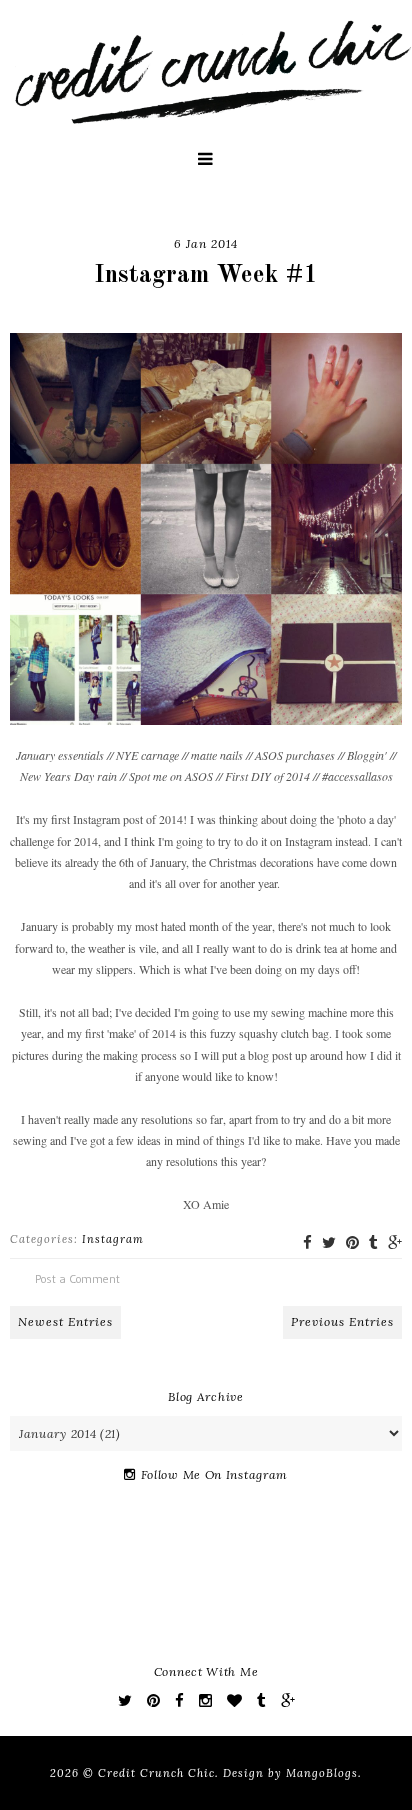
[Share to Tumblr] (373, 1242)
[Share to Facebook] (307, 1242)
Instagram (113, 1239)
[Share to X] (329, 1242)
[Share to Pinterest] (352, 1242)
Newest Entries (65, 1321)
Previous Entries (342, 1321)
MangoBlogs (322, 1773)
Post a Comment (77, 1278)
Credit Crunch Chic (156, 1773)
